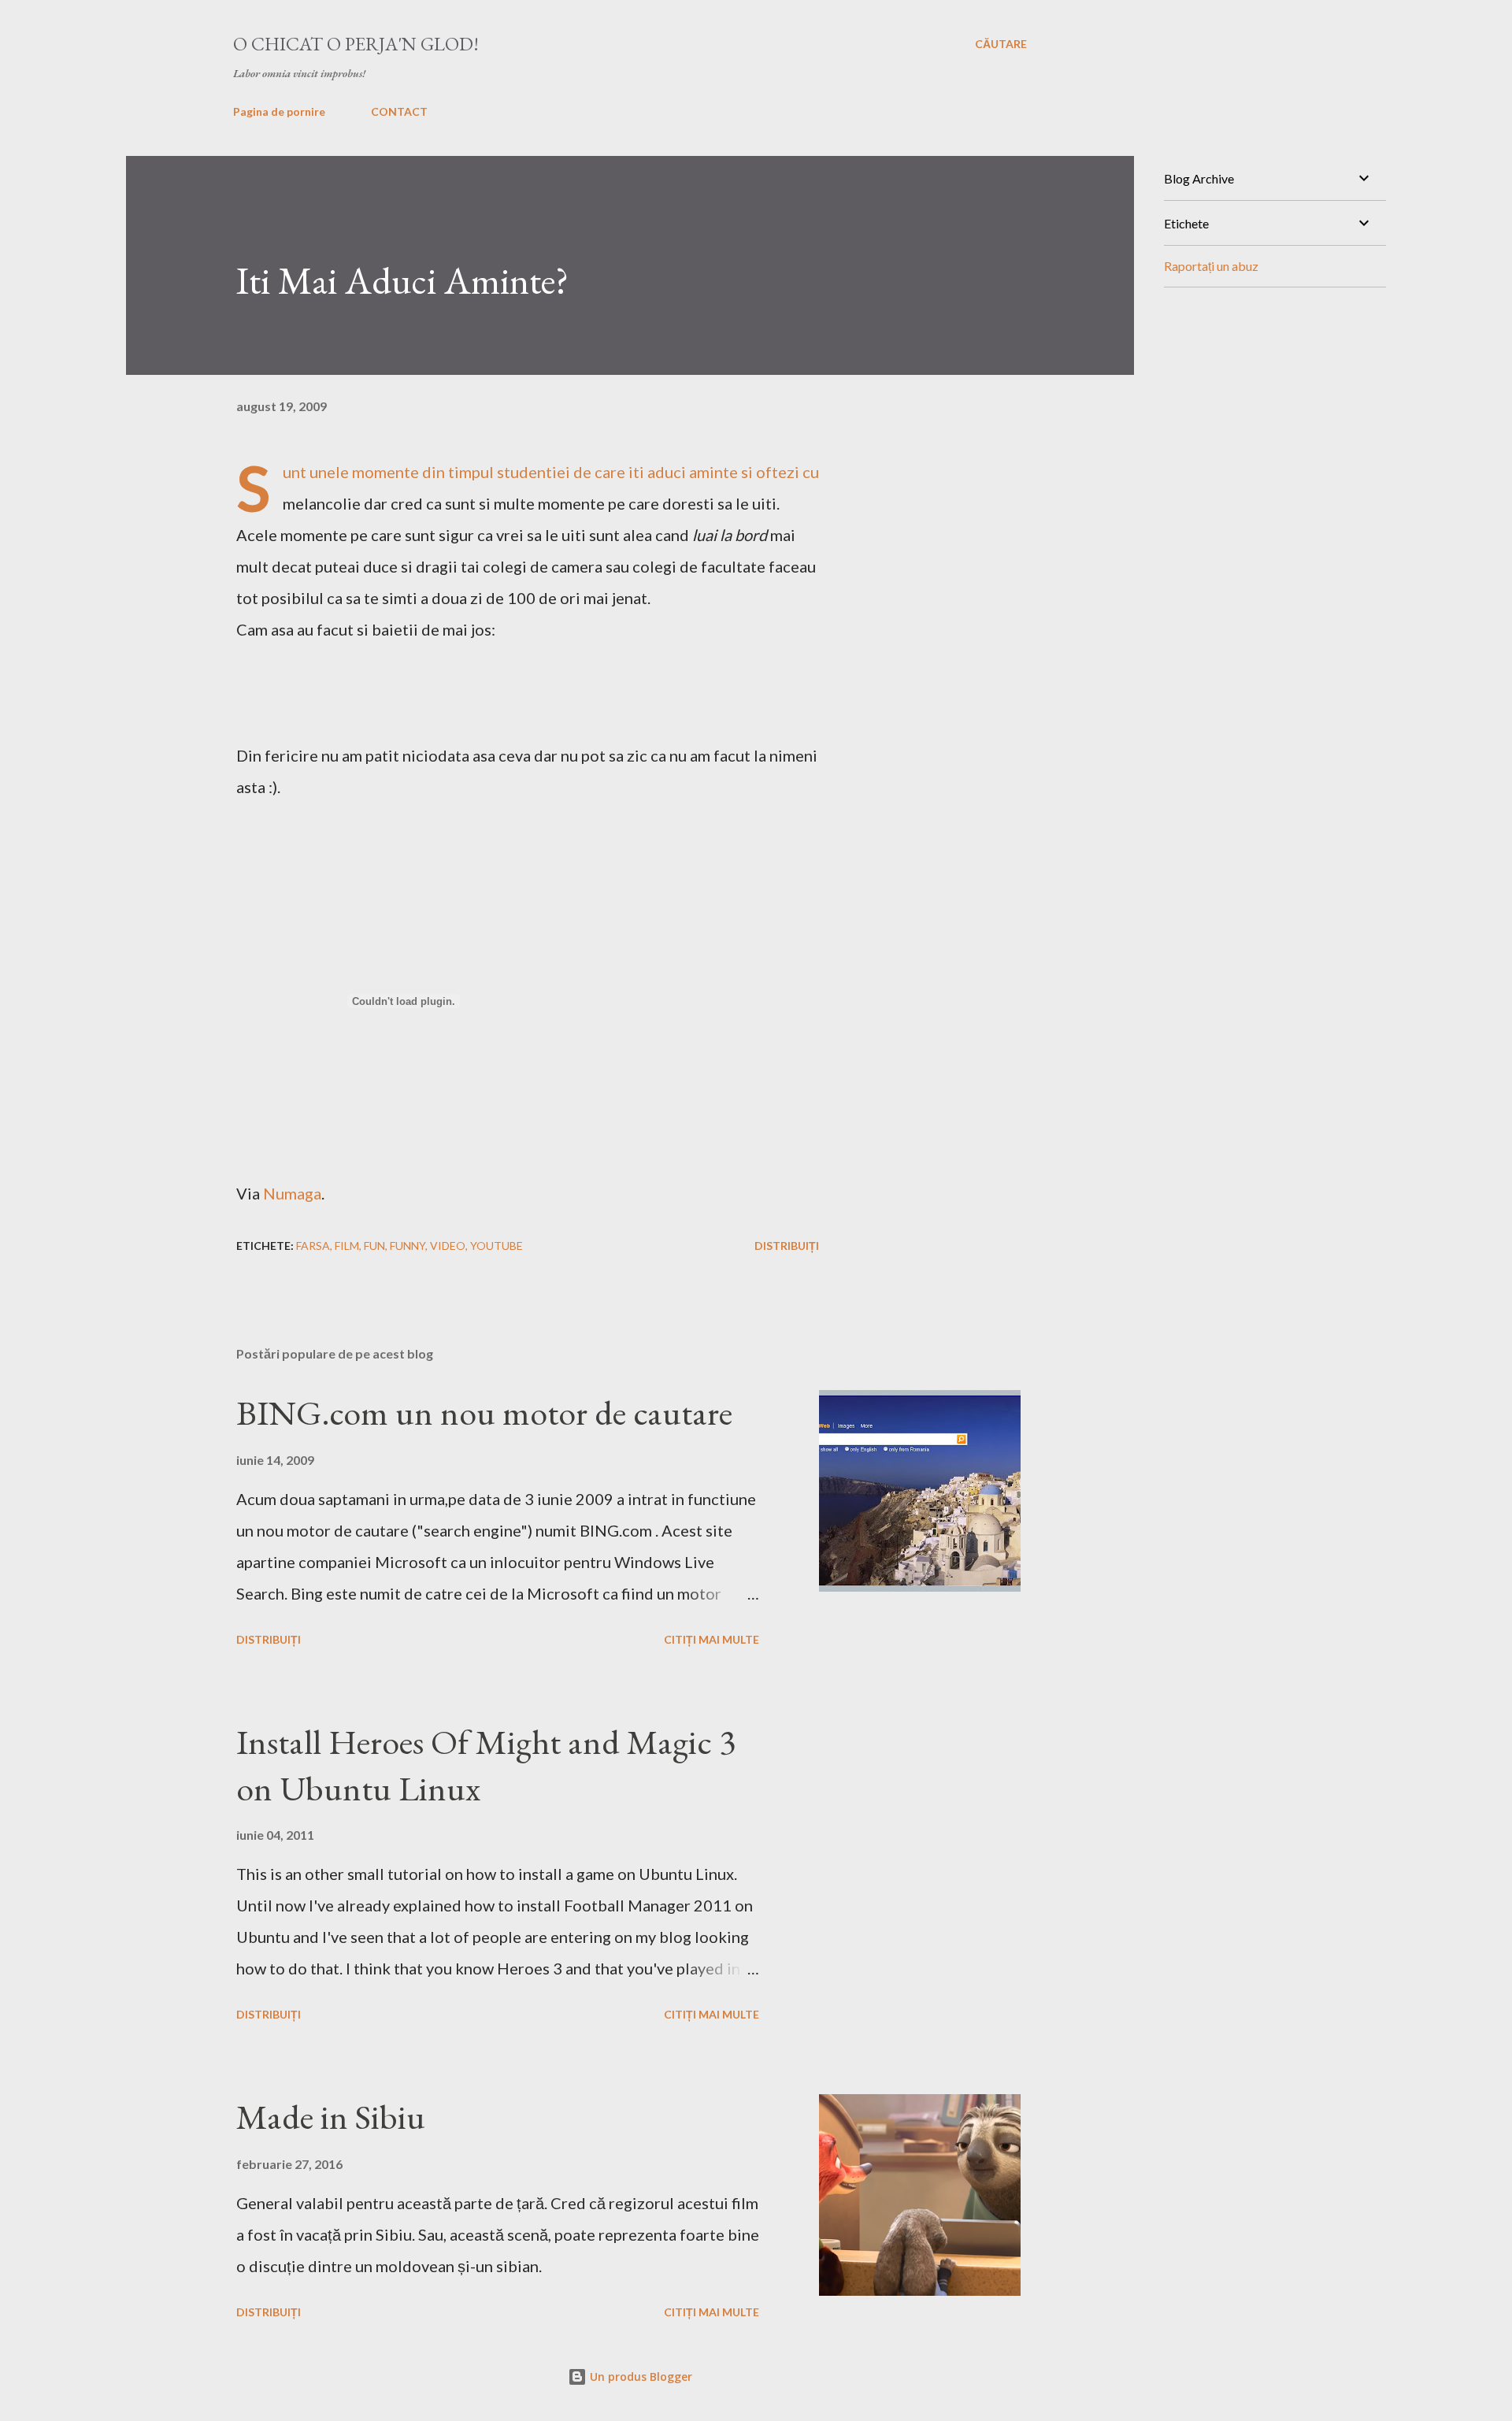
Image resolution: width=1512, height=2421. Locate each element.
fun (374, 1246)
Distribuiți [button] (787, 1246)
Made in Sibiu (331, 2117)
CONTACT (399, 111)
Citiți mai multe (712, 1639)
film (347, 1246)
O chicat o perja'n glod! (356, 44)
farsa (313, 1246)
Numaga (292, 1193)
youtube (497, 1246)
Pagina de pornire (279, 111)
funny (408, 1246)
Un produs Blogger (639, 2377)
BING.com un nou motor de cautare (484, 1413)
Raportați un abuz (1211, 266)
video (448, 1246)
